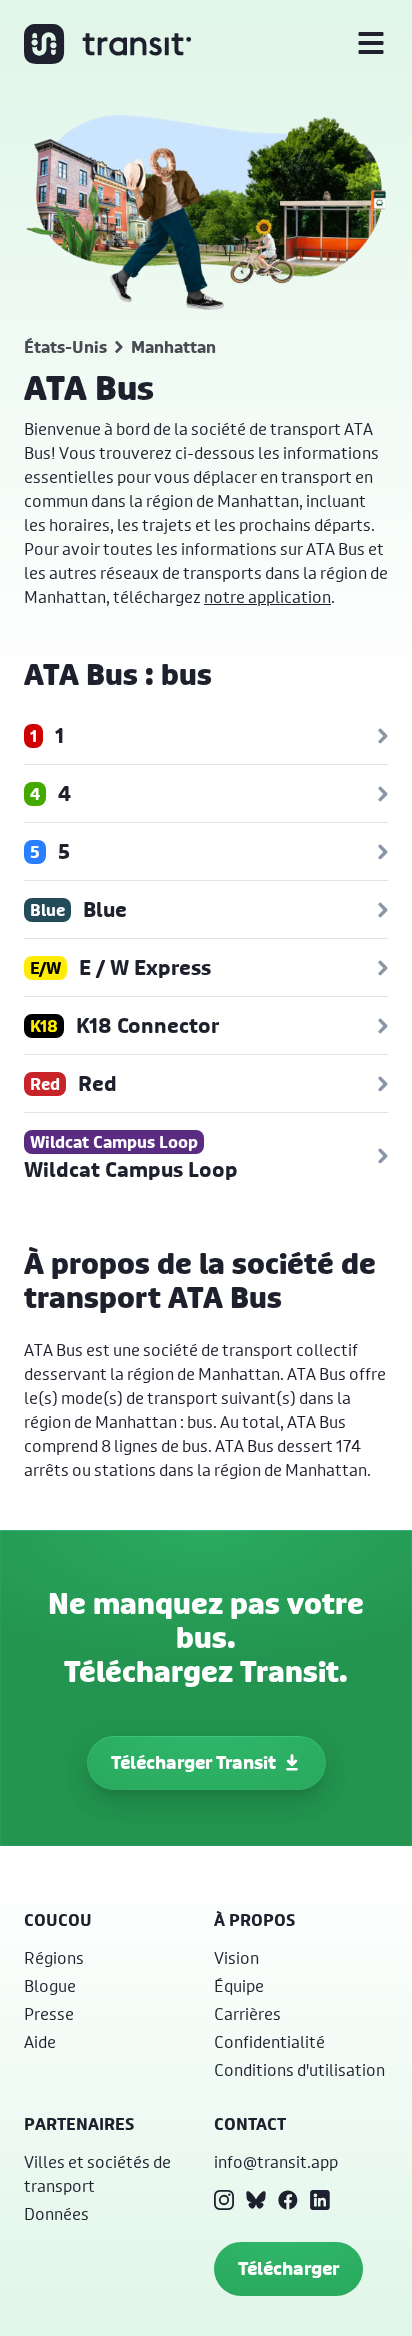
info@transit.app (276, 2161)
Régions (54, 1957)
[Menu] (371, 44)
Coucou (58, 1920)
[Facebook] (288, 2200)
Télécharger (288, 2268)
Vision (236, 1957)
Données (56, 2213)
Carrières (247, 2013)
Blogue (50, 1985)
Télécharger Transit (193, 1762)
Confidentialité (269, 2041)
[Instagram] (224, 2200)
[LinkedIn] (320, 2200)
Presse (49, 2013)
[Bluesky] (256, 2200)
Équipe (239, 1985)
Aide (40, 2041)
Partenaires (79, 2124)
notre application (267, 596)
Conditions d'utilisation (299, 2069)
